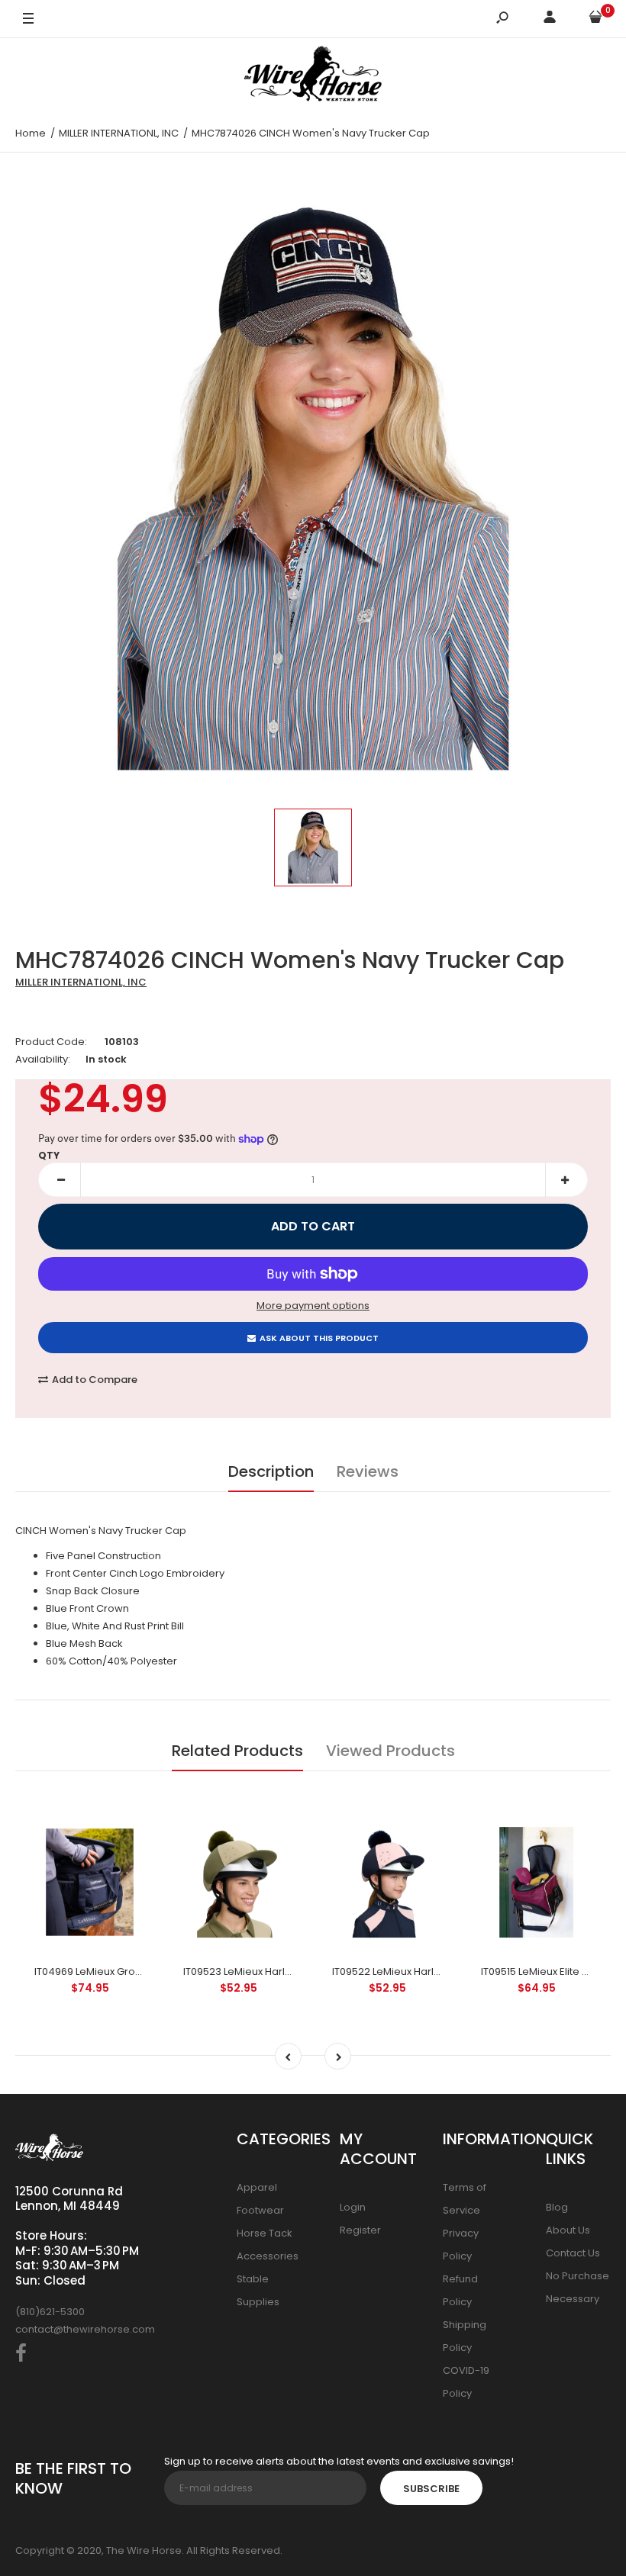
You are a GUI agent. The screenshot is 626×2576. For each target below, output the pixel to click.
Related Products (237, 1751)
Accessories (268, 2256)
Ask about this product (319, 1338)
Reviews (368, 1471)
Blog (557, 2207)
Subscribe (431, 2489)
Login (353, 2207)
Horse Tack (265, 2233)
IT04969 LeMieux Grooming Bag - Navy (129, 1971)
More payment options (313, 1306)
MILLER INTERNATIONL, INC (81, 982)
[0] (595, 19)
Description (271, 1471)
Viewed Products (390, 1751)
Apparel (257, 2187)
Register (360, 2230)
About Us (568, 2230)
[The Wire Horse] (313, 76)
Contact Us (573, 2253)
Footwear (260, 2210)
